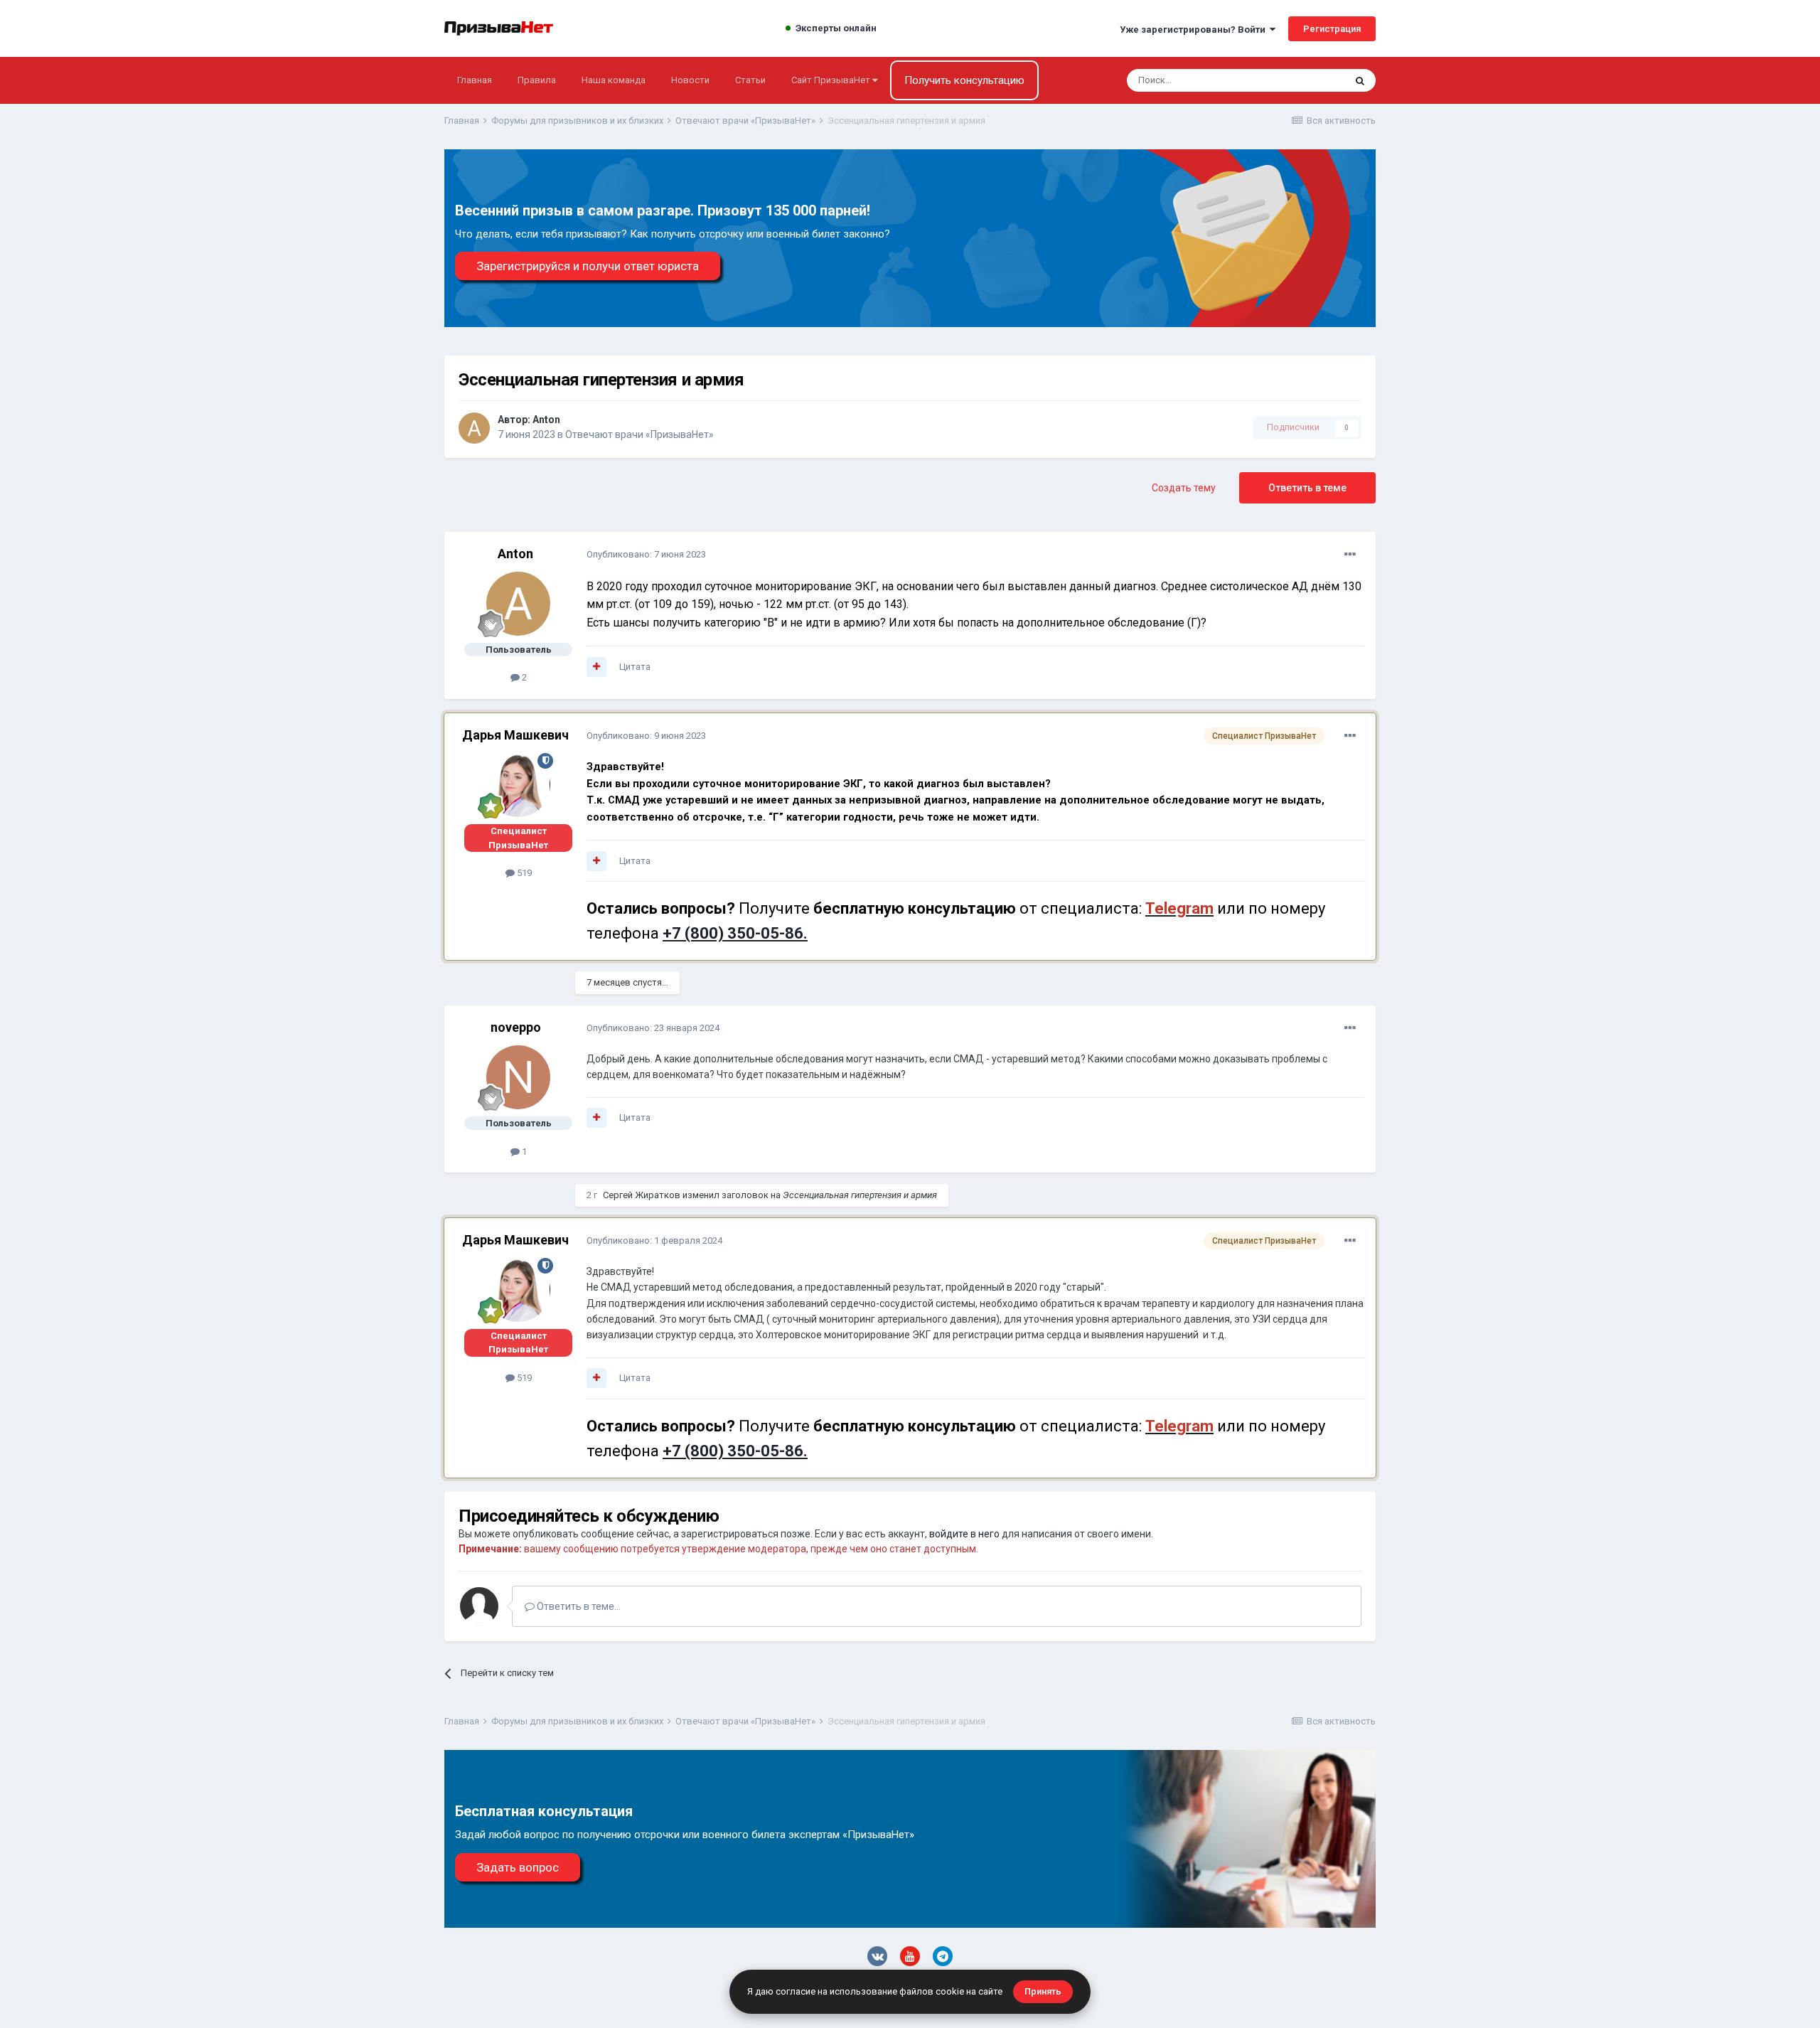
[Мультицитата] (596, 667)
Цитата (635, 667)
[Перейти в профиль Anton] (474, 428)
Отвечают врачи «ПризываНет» (639, 434)
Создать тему (1184, 488)
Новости (690, 80)
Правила (537, 80)
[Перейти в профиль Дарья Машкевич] (518, 785)
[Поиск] (1360, 80)
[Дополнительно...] (1350, 555)
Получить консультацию (964, 80)
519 (523, 873)
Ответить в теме (1307, 488)
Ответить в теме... (578, 1606)
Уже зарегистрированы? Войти (1195, 30)
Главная (475, 80)
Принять (1043, 1991)
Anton (546, 420)
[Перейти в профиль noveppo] (518, 1077)
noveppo (516, 1027)
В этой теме (1301, 80)
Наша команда (614, 80)
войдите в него (964, 1534)
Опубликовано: (646, 554)
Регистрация (1332, 29)
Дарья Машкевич (515, 735)
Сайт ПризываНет (832, 80)
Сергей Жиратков (642, 1195)
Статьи (750, 80)
